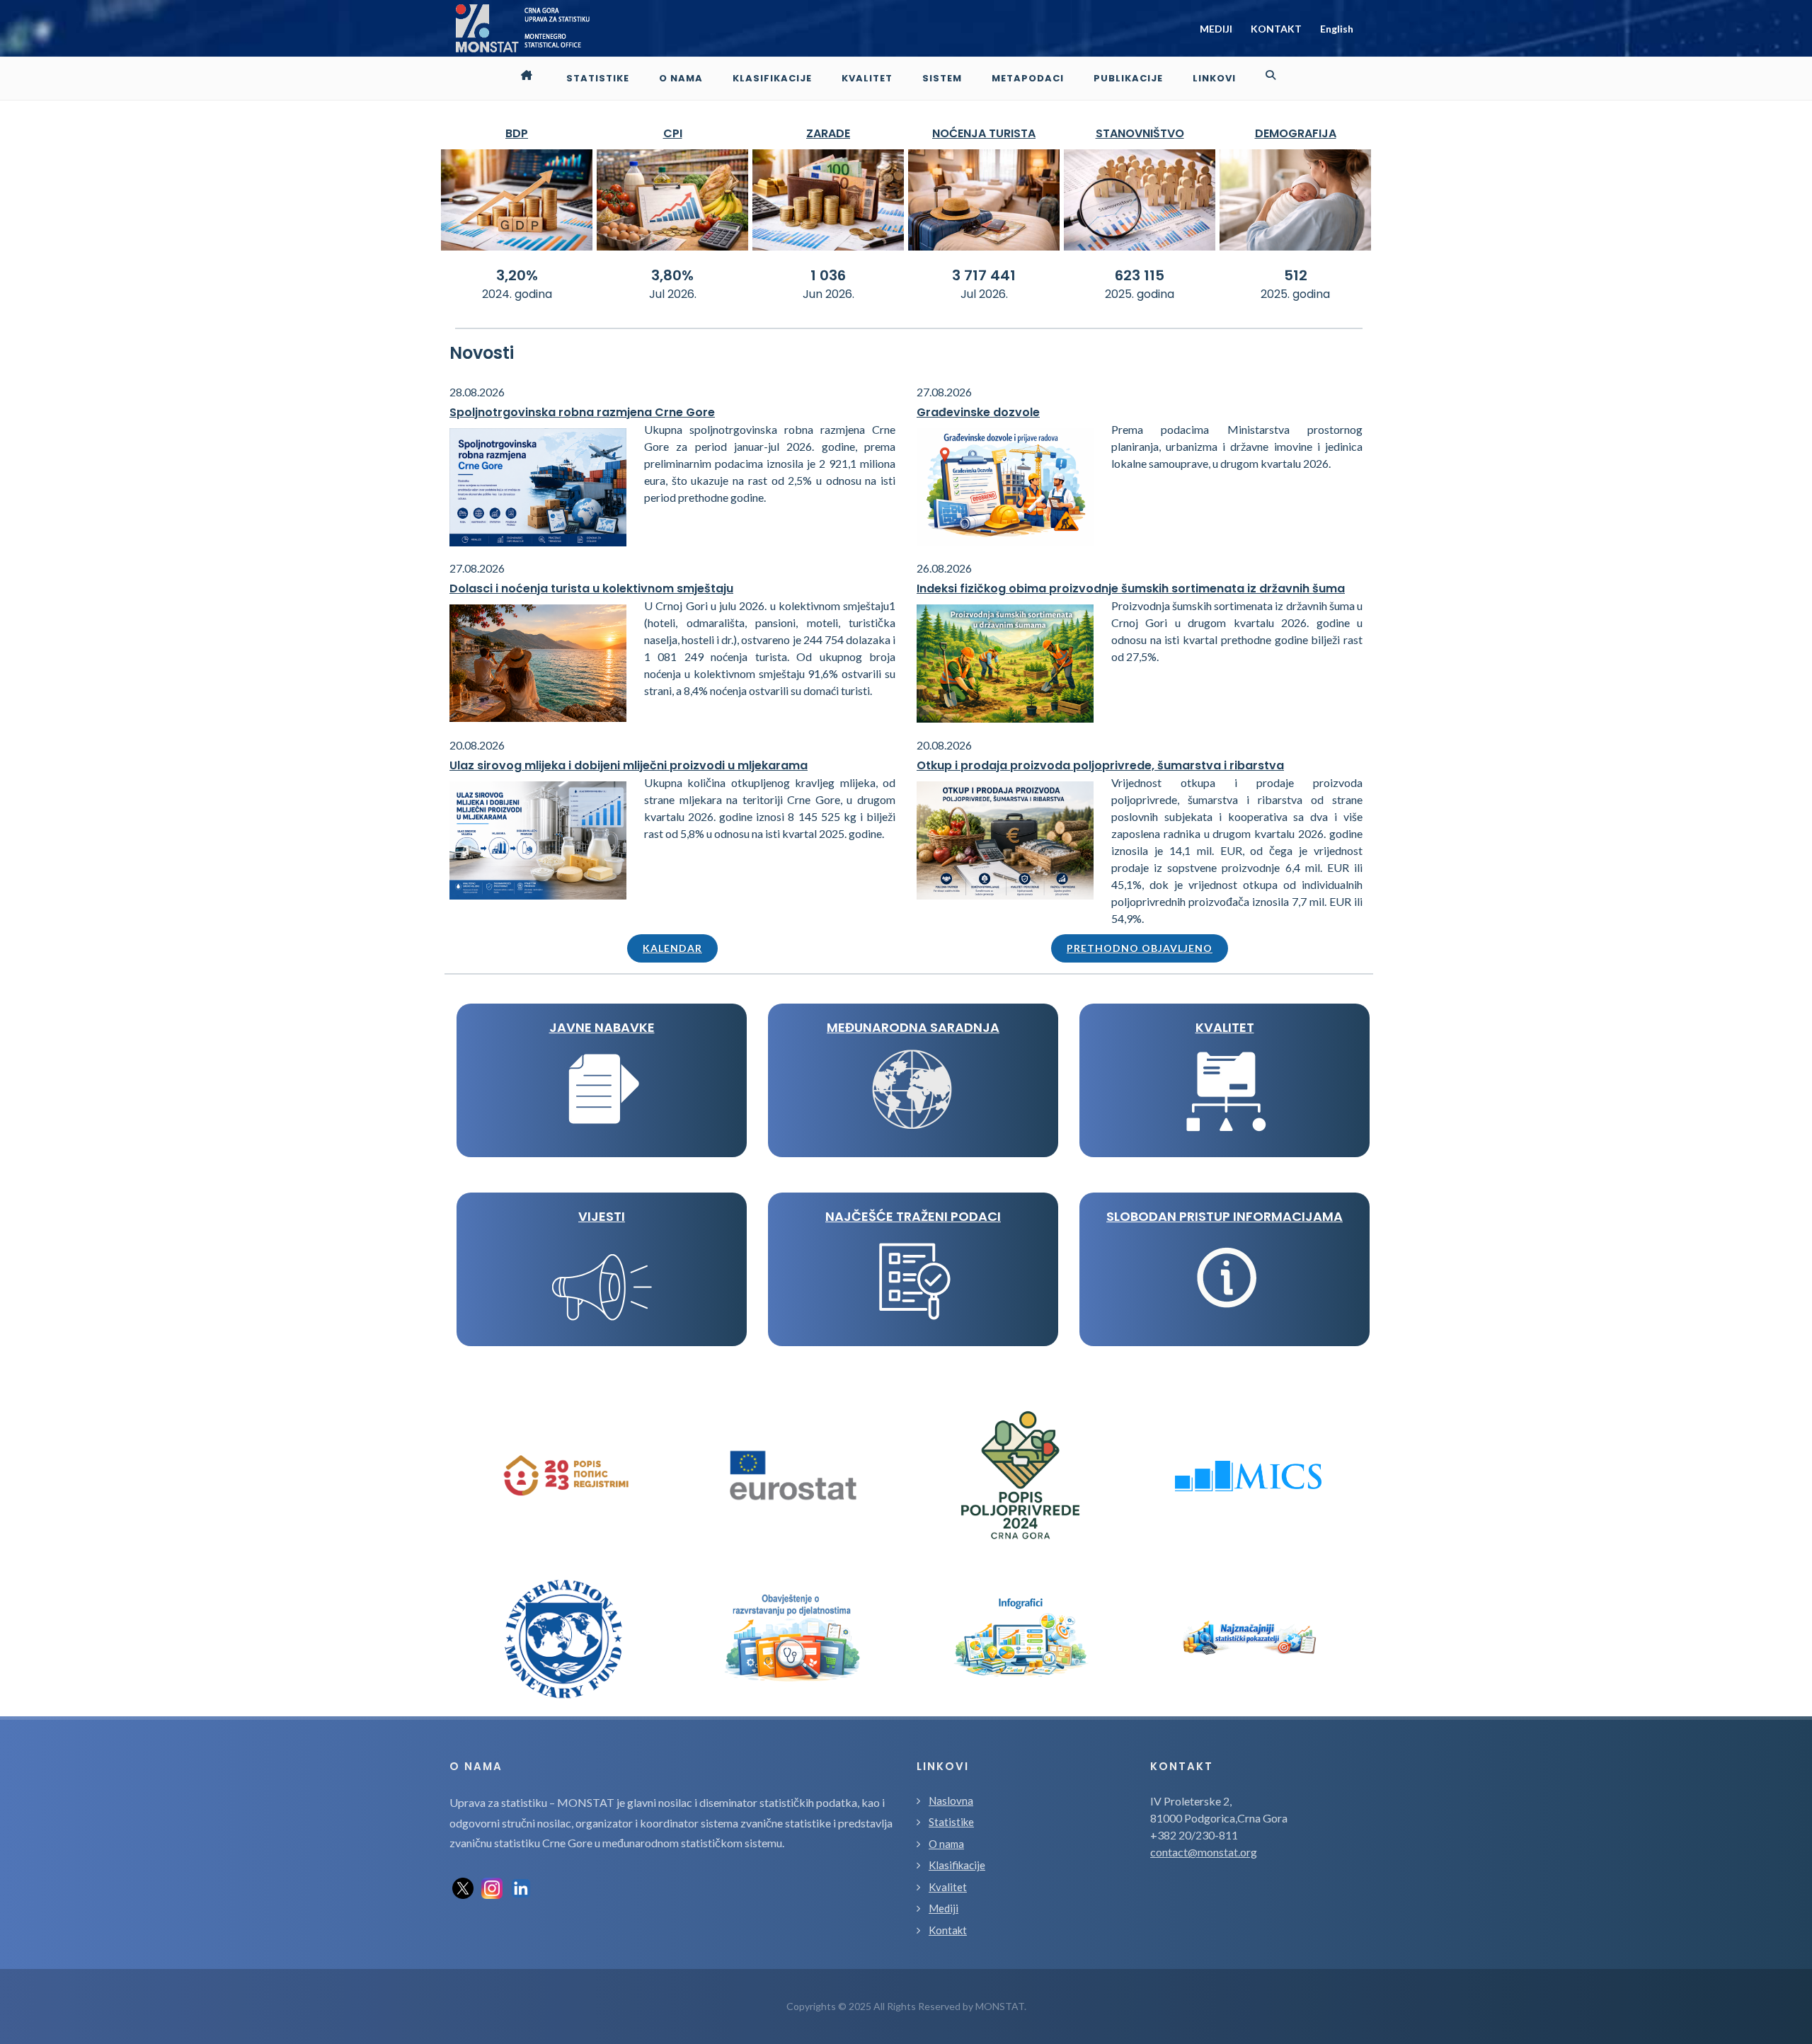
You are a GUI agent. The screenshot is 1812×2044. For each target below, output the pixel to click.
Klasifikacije (957, 1865)
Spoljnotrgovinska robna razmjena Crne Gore (582, 412)
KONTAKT (1276, 29)
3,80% (672, 275)
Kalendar (672, 948)
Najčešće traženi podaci (913, 1216)
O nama (946, 1844)
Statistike (951, 1822)
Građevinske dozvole (978, 412)
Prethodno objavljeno (1140, 948)
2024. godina (517, 294)
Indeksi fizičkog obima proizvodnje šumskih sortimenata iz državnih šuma (1131, 588)
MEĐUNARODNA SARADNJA (913, 1027)
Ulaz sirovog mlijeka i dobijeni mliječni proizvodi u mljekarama (629, 765)
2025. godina (1140, 294)
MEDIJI (1216, 29)
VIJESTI (602, 1216)
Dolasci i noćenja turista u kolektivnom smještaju (591, 588)
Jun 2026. (828, 294)
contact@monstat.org (1204, 1852)
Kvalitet (948, 1887)
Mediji (944, 1908)
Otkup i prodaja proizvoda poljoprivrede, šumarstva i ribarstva (1100, 765)
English (1337, 29)
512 (1296, 275)
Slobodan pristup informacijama (1225, 1216)
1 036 (828, 275)
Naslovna (951, 1801)
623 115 (1140, 275)
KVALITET (1225, 1027)
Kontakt (948, 1930)
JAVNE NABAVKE (602, 1027)
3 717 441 (984, 275)
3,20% (517, 275)
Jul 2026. (673, 294)
